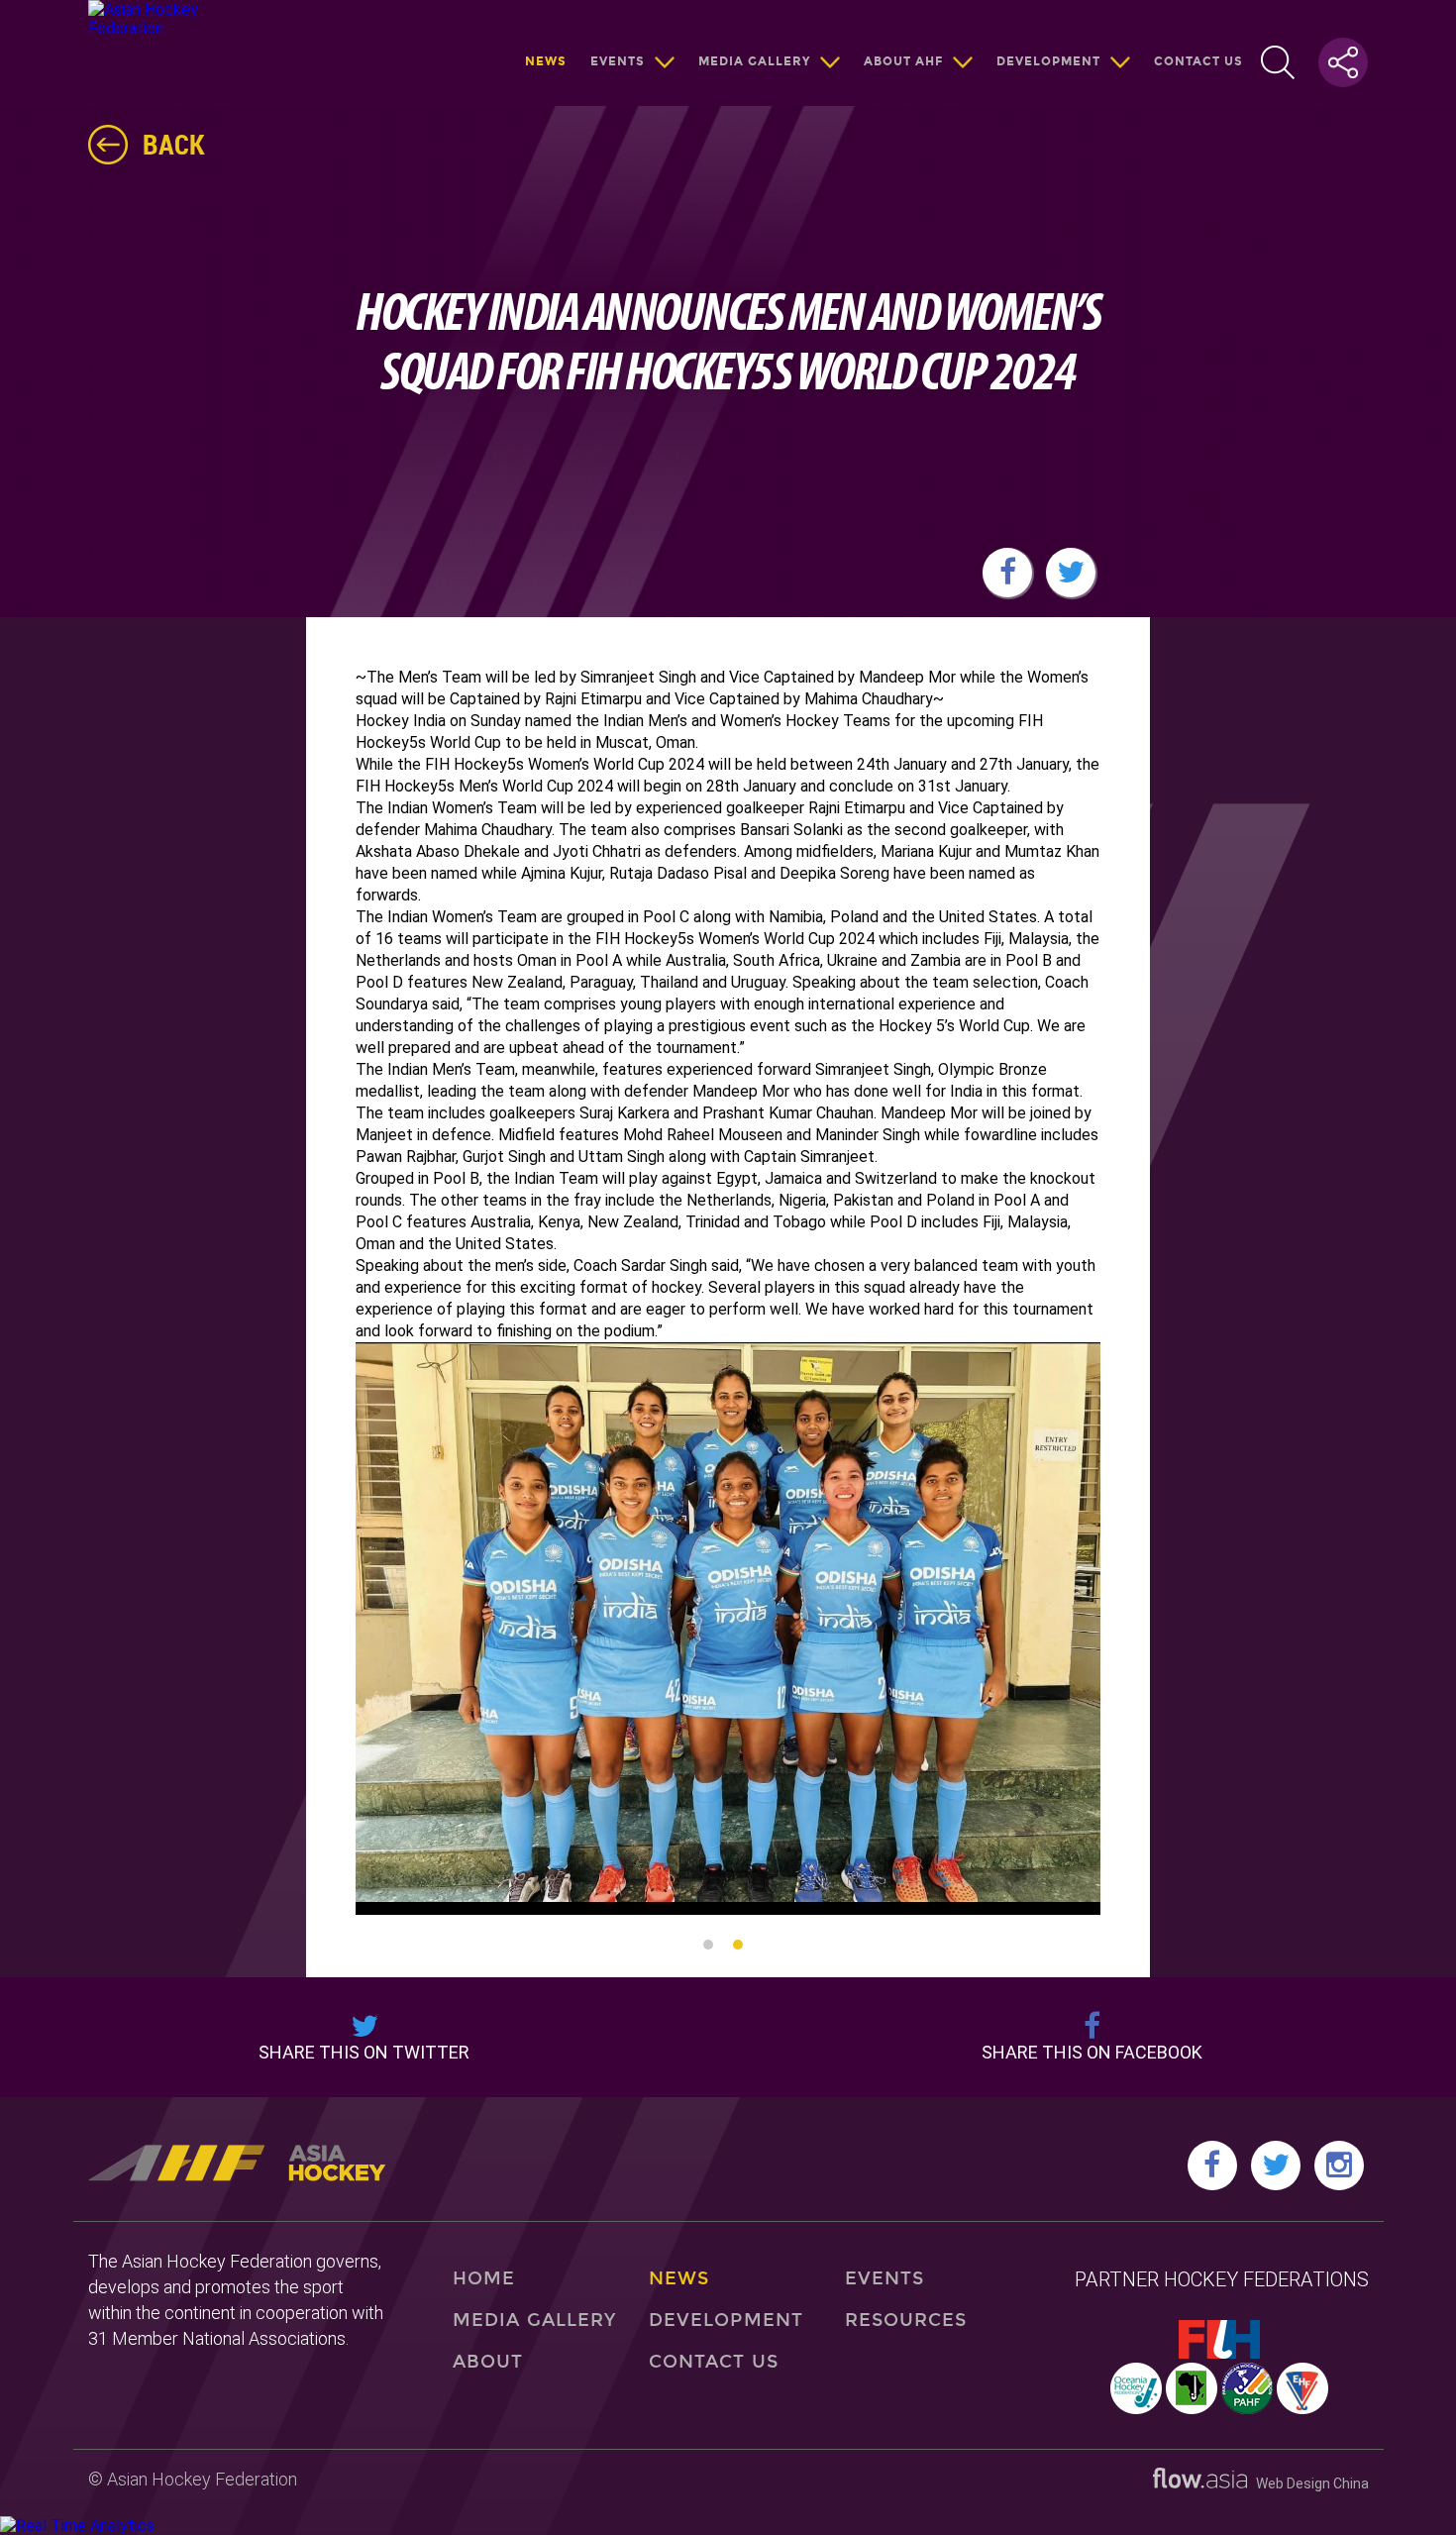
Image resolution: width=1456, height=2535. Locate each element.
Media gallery (754, 61)
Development (1048, 61)
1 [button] (708, 1945)
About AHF (903, 61)
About (488, 2362)
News (546, 61)
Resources (906, 2320)
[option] (728, 1629)
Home (484, 2278)
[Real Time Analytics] (77, 2526)
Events (618, 61)
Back (174, 144)
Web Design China (1308, 2483)
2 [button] (738, 1945)
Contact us (1198, 61)
